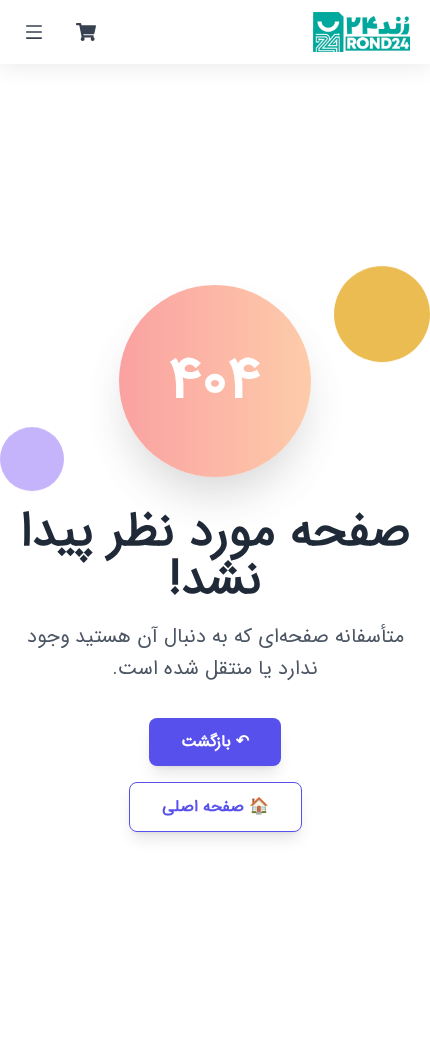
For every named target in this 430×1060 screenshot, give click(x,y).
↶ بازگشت (215, 741)
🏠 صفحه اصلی (215, 806)
